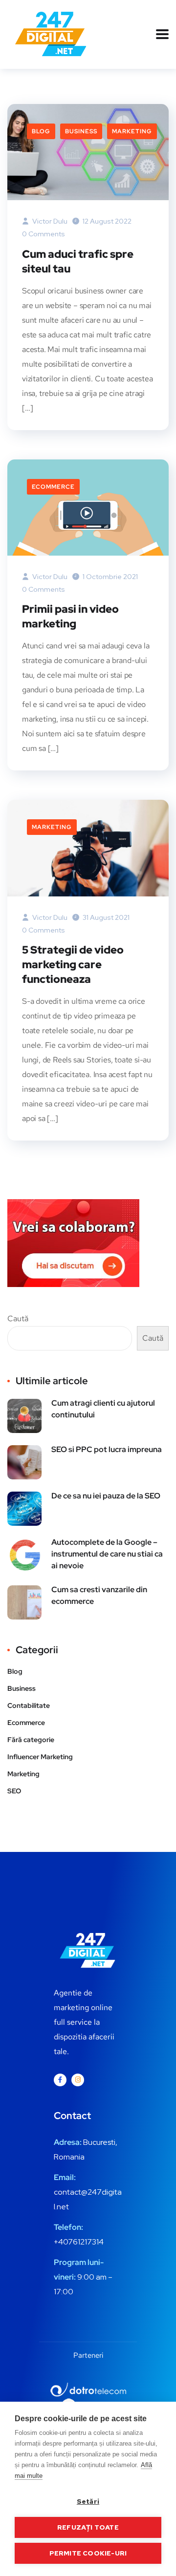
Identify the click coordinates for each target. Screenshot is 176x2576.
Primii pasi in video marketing (70, 616)
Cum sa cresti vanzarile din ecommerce (99, 1595)
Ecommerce (53, 487)
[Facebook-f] (60, 2080)
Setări (88, 2501)
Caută (18, 1319)
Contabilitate (29, 1705)
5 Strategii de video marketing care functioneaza (73, 965)
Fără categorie (31, 1740)
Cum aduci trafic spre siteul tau (78, 261)
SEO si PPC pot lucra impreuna (107, 1449)
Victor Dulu (49, 221)
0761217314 (83, 2242)
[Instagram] (78, 2080)
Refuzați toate (88, 2527)
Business (81, 131)
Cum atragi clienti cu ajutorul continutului (103, 1409)
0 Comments (44, 234)
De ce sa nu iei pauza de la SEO (106, 1496)
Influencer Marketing (40, 1757)
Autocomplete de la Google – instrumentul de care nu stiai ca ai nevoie (107, 1554)
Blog (41, 131)
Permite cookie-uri (88, 2553)
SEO (14, 1791)
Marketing (132, 131)
